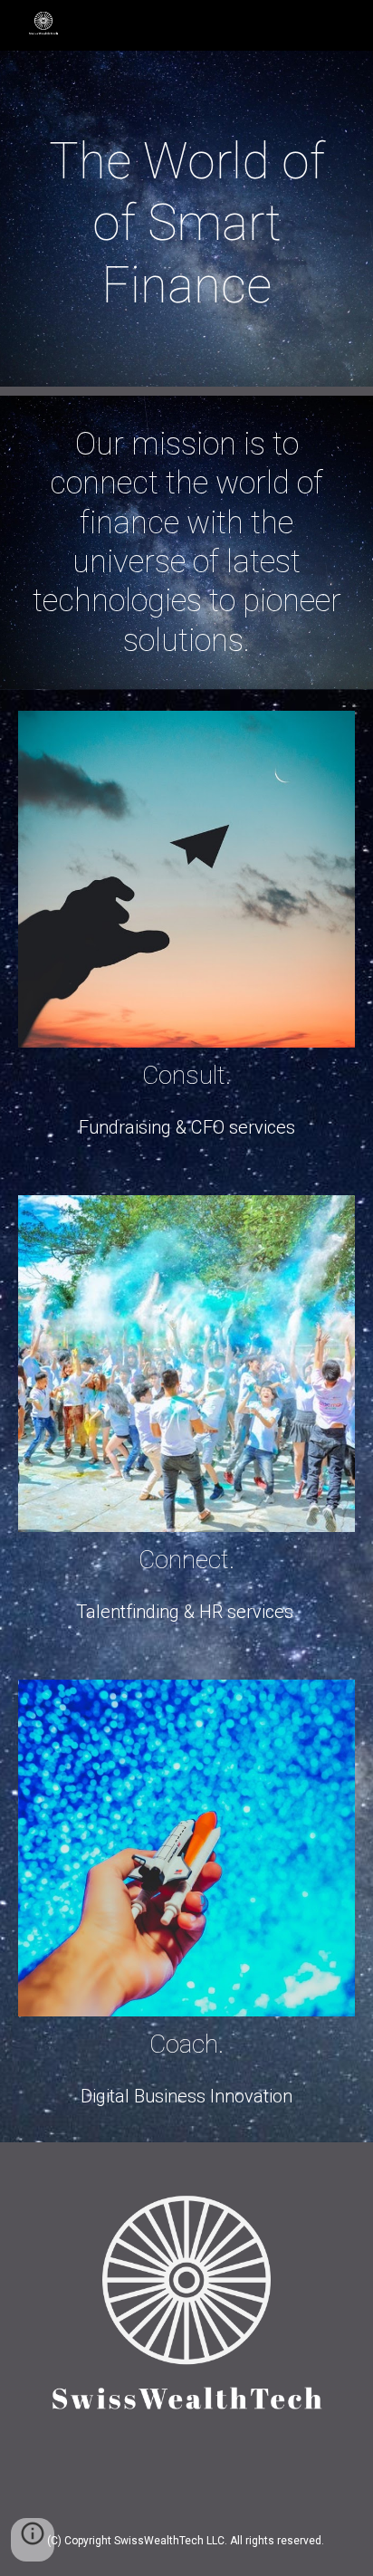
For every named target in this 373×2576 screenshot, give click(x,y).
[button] (33, 2540)
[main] (186, 223)
